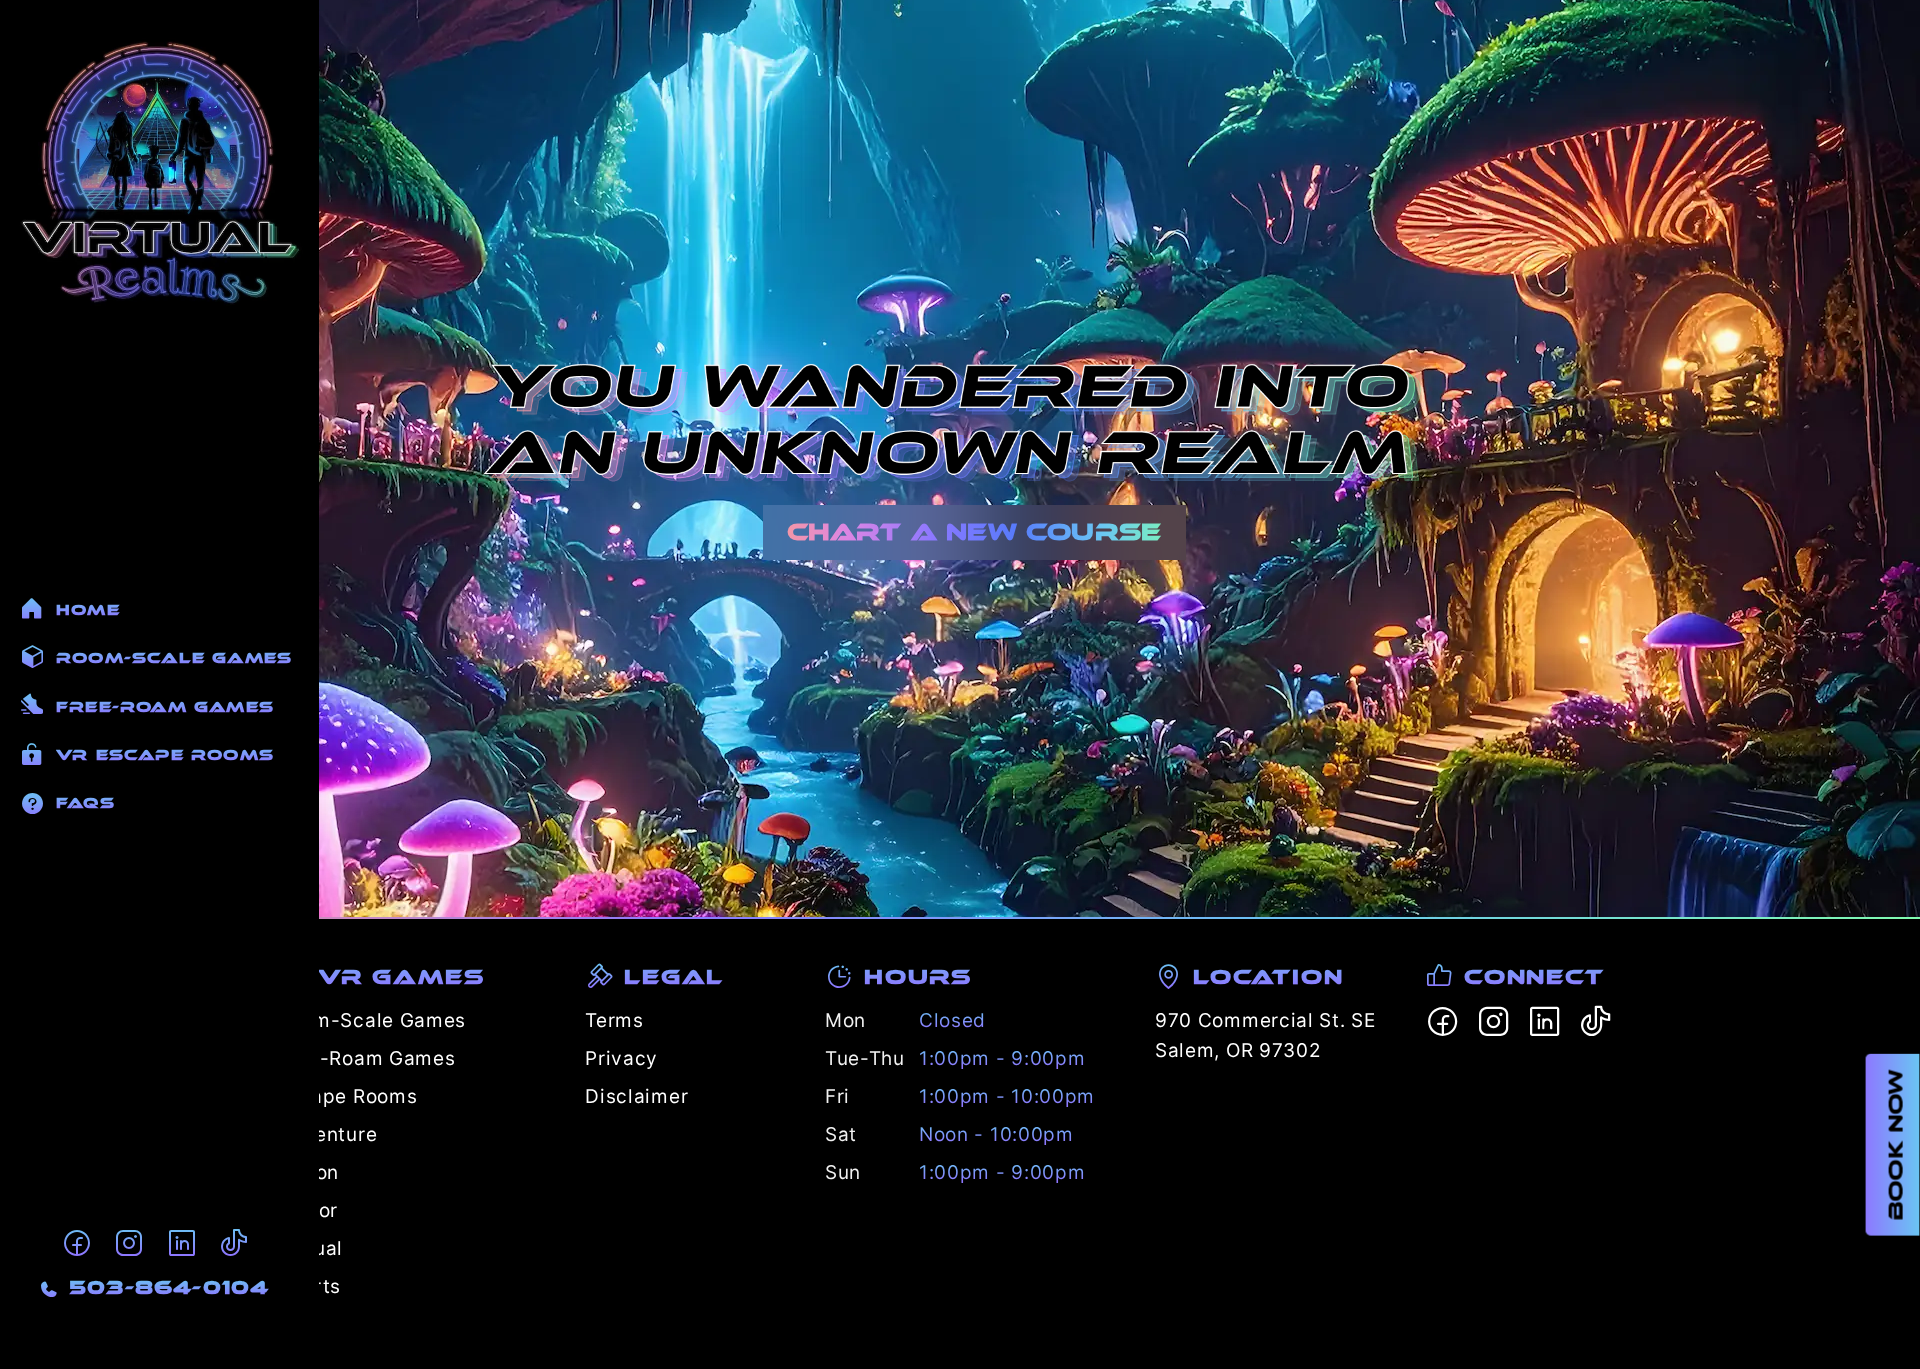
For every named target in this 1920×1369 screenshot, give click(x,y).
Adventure (327, 1134)
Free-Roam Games (366, 1058)
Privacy (621, 1058)
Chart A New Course (974, 532)
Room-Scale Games (371, 1020)
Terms (614, 1020)
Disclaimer (636, 1096)
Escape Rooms (347, 1096)
